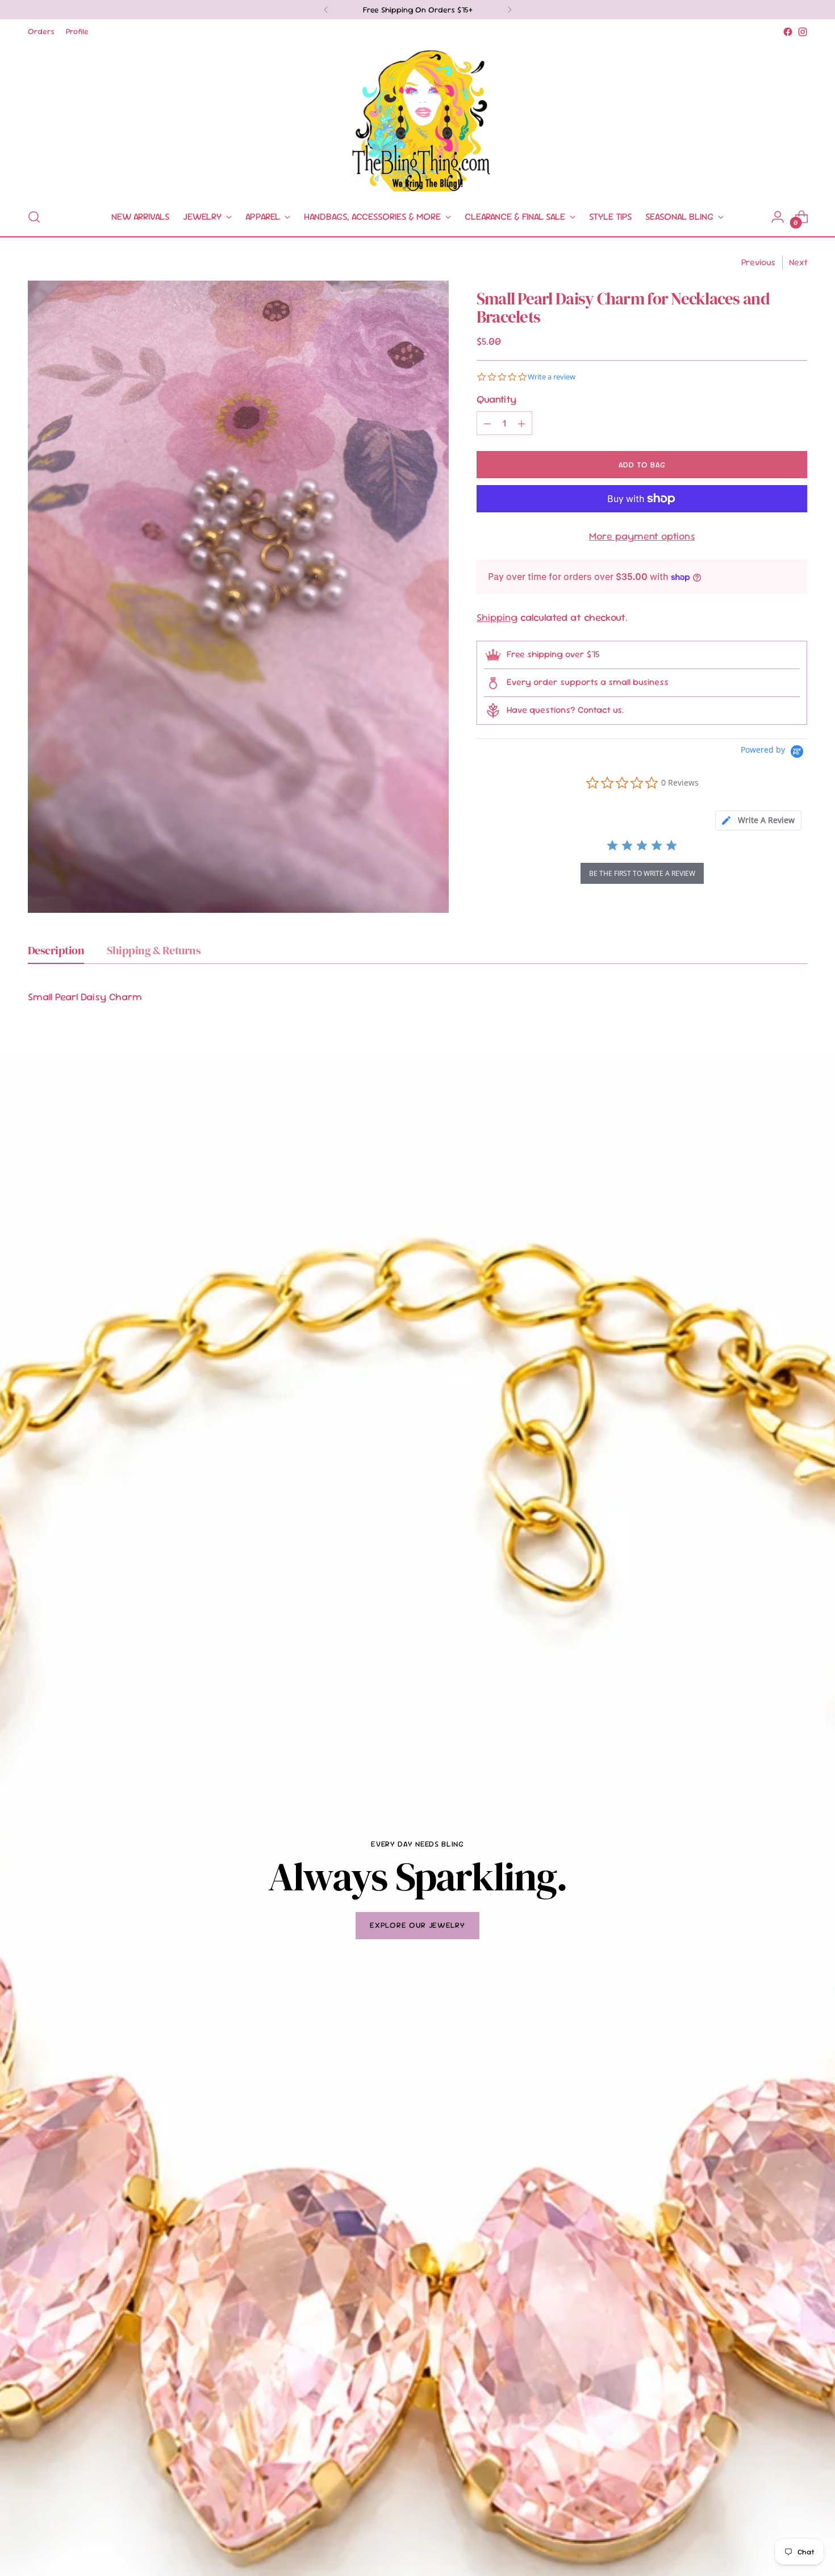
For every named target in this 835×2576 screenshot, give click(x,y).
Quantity (496, 399)
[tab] (758, 821)
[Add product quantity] (521, 423)
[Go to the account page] (778, 217)
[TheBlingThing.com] (417, 119)
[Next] (510, 10)
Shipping (497, 617)
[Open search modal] (34, 217)
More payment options (642, 536)
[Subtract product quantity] (487, 423)
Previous (758, 262)
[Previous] (326, 10)
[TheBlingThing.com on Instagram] (803, 32)
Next (798, 262)
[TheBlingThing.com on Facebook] (788, 32)
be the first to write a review (642, 873)
